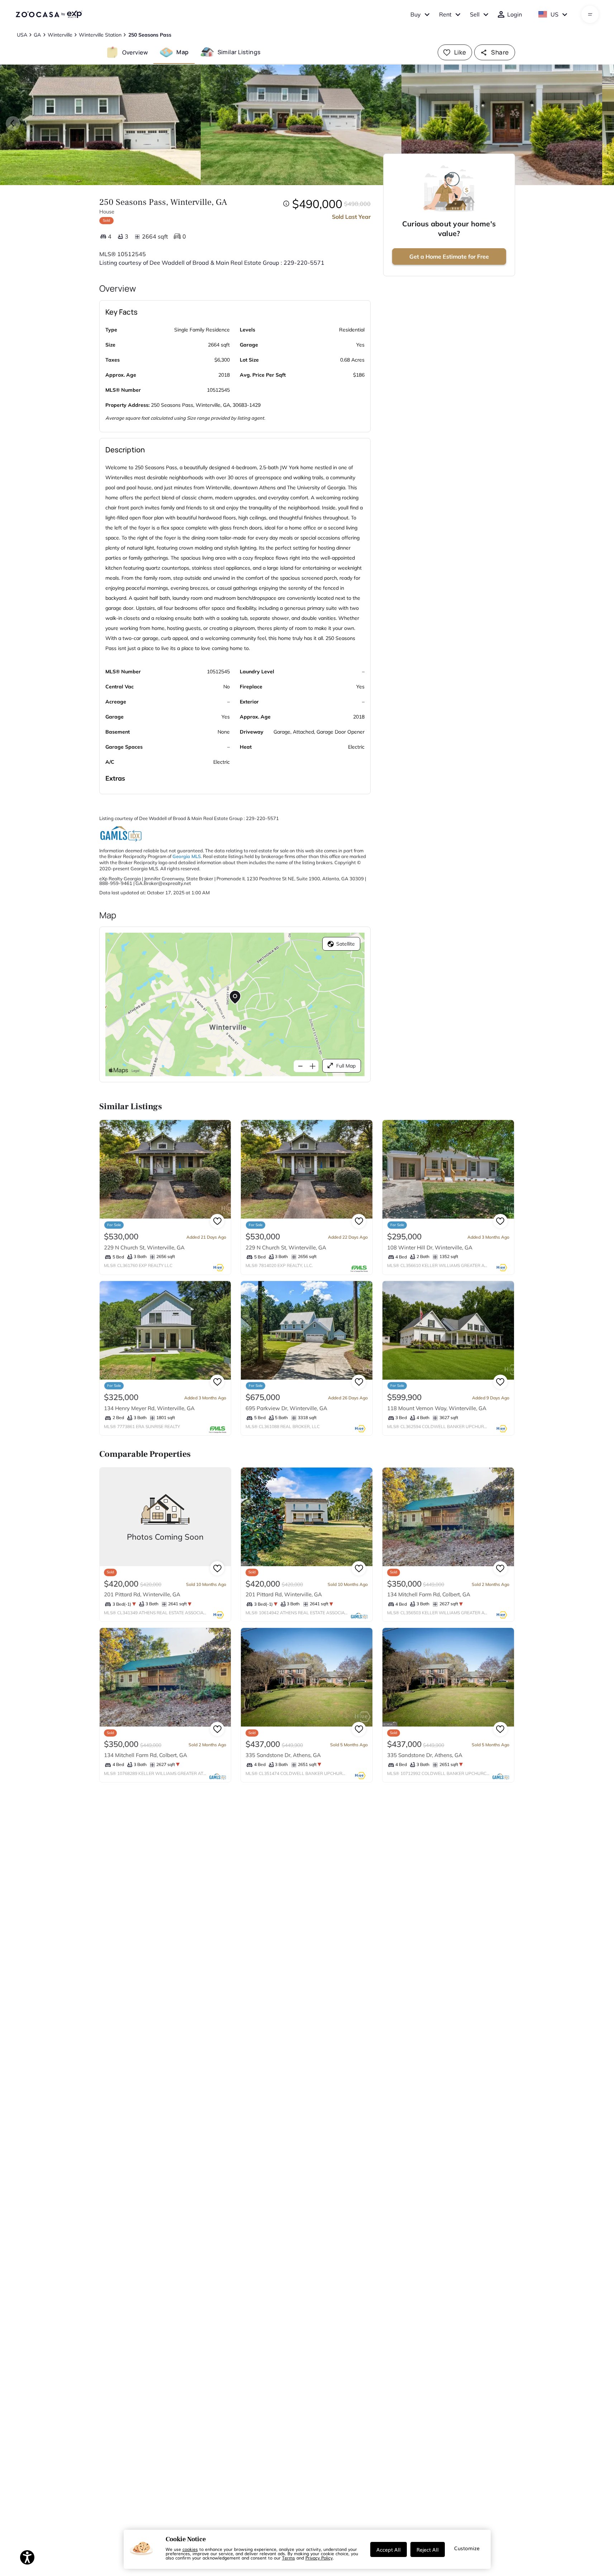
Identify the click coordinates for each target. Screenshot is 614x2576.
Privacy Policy (319, 2558)
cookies (190, 2549)
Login (515, 14)
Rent (445, 14)
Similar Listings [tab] (239, 52)
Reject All (428, 2549)
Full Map (346, 1066)
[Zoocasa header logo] (49, 14)
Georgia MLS (187, 856)
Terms (289, 2558)
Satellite (346, 944)
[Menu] (590, 14)
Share (500, 52)
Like (460, 52)
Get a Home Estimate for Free (449, 256)
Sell (475, 14)
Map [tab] (182, 52)
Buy (416, 14)
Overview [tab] (135, 52)
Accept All (389, 2549)
